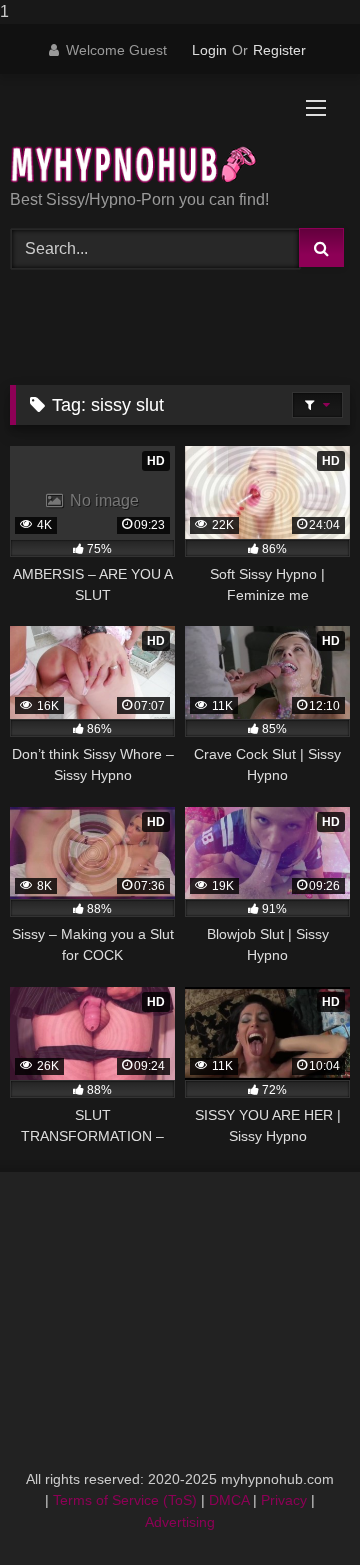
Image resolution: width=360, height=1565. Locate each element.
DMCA (229, 1500)
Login (209, 50)
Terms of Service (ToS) (125, 1500)
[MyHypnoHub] (147, 133)
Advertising (180, 1522)
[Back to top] (298, 1509)
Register (279, 50)
